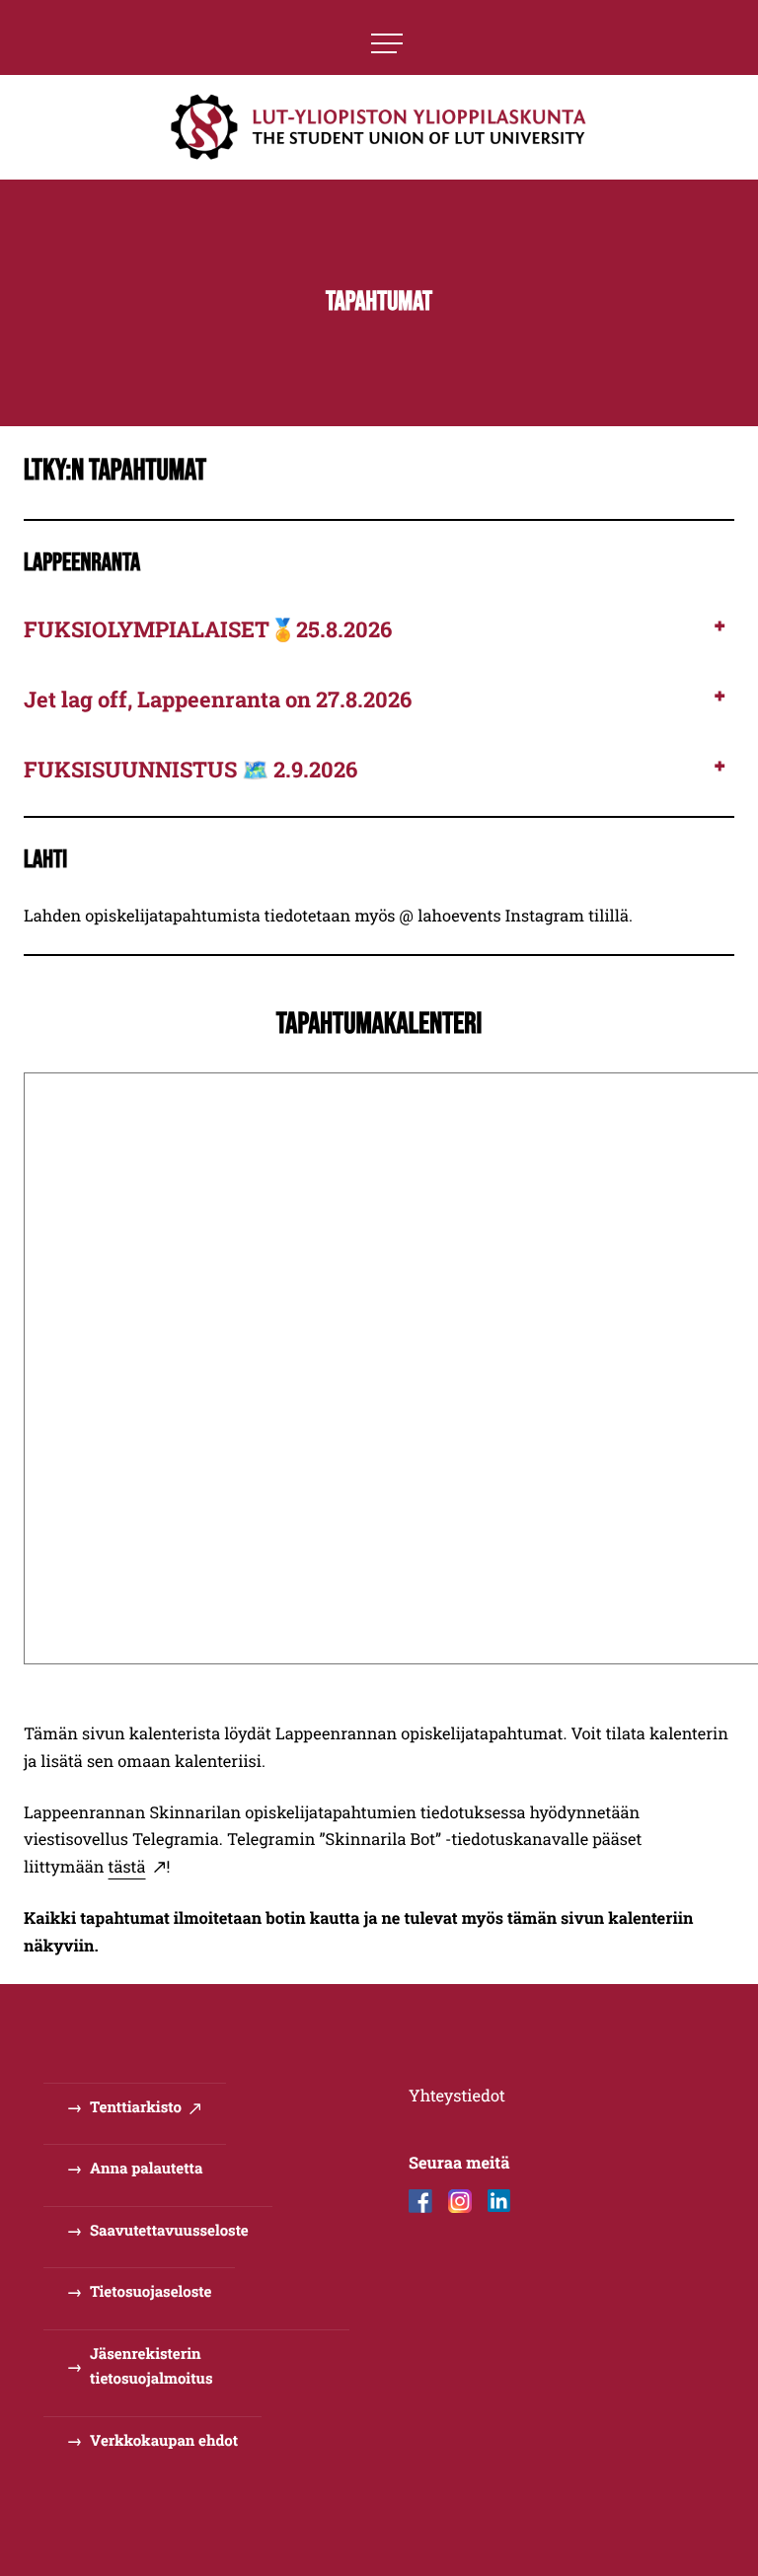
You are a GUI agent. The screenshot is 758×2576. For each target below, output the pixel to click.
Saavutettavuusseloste (169, 2231)
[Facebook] (420, 2201)
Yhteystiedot (457, 2096)
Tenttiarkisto (136, 2107)
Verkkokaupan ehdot (164, 2441)
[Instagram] (460, 2201)
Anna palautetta (146, 2169)
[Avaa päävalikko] (387, 43)
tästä (127, 1867)
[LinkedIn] (499, 2201)
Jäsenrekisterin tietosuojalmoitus (152, 2367)
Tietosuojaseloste (151, 2292)
